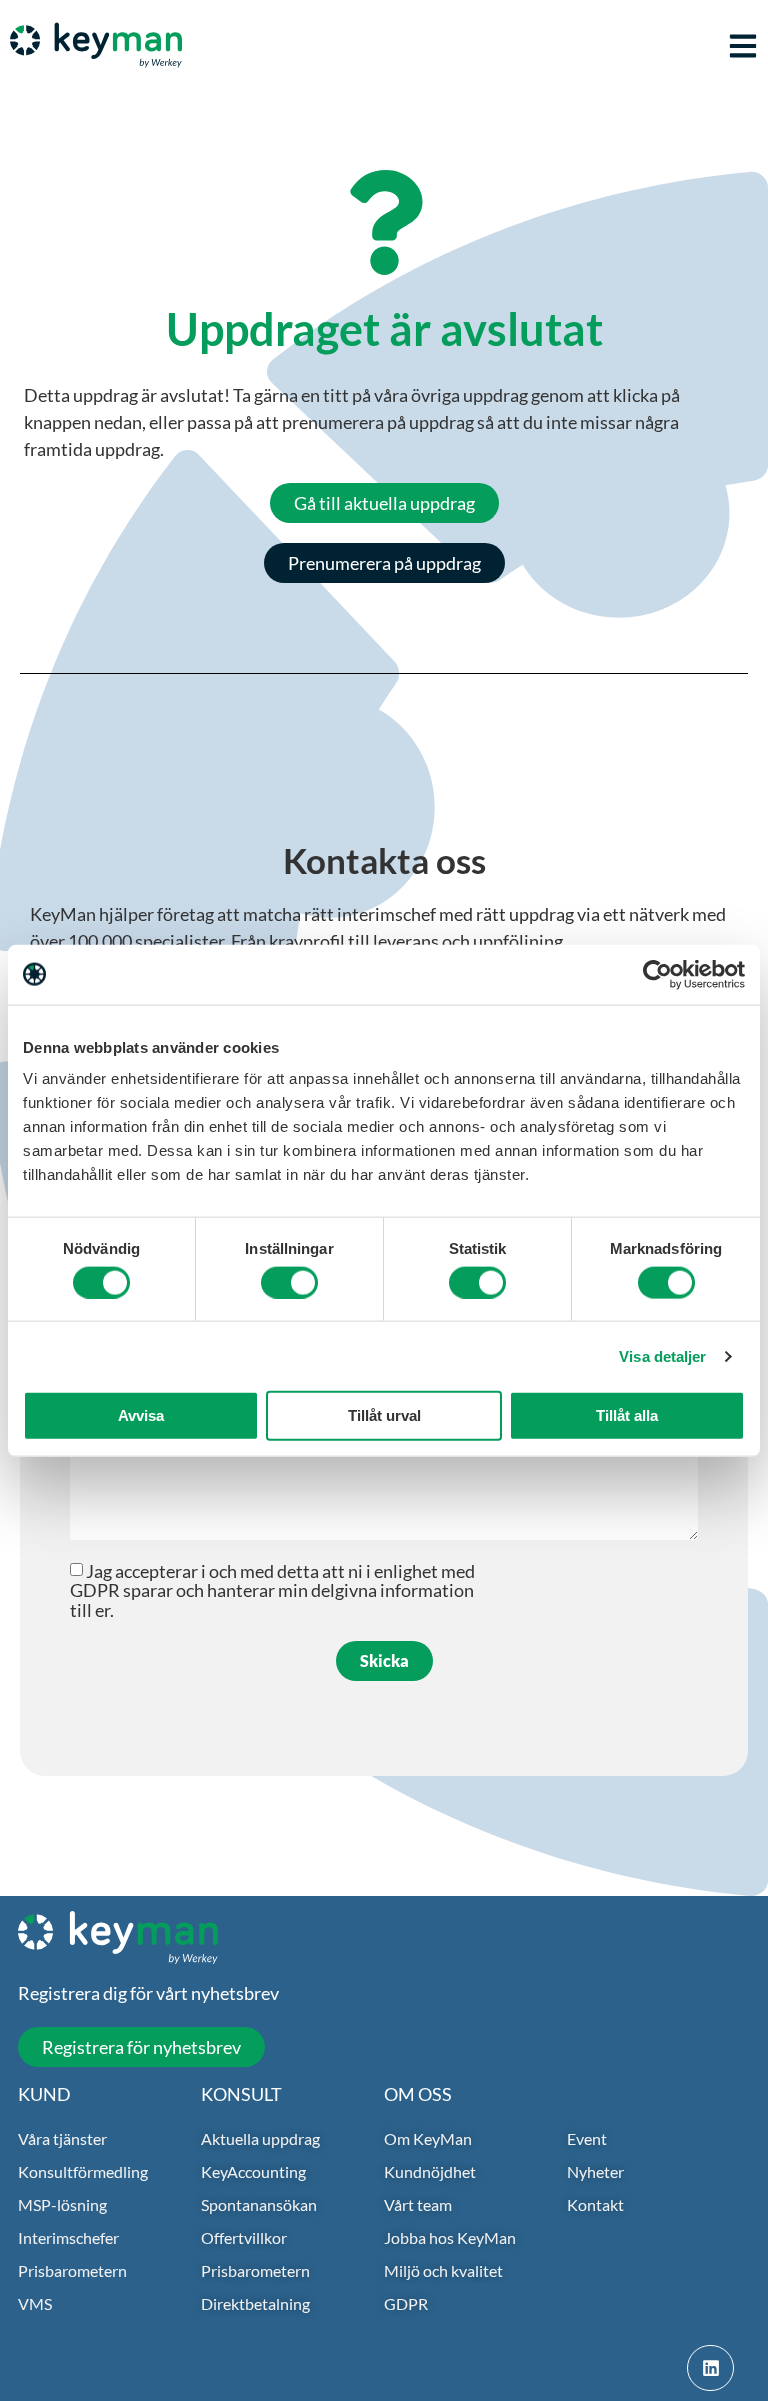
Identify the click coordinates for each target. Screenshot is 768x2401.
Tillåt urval (384, 1415)
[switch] (289, 1282)
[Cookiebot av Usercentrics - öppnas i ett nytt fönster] (657, 974)
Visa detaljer (662, 1355)
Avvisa (141, 1415)
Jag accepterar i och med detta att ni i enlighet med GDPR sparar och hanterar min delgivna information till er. (272, 1590)
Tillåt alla (627, 1415)
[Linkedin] (710, 2368)
